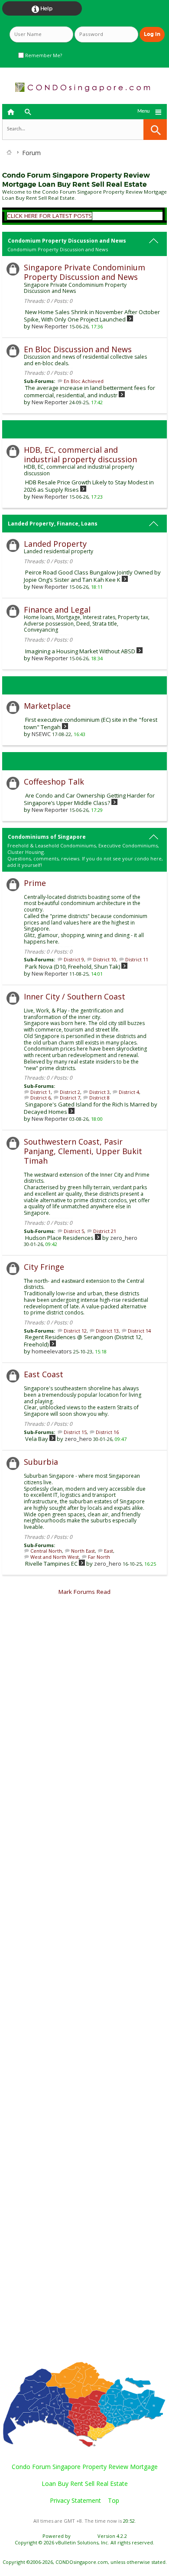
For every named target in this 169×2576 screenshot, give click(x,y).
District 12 (75, 1331)
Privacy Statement (75, 2500)
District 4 (129, 1092)
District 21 (105, 1231)
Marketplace (47, 706)
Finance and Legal (57, 610)
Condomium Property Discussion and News (67, 241)
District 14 (139, 1331)
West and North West (55, 1557)
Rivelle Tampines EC (51, 1564)
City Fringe (44, 1267)
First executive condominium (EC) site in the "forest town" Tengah (91, 723)
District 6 (41, 1098)
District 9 (74, 959)
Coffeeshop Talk (54, 782)
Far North (99, 1557)
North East (83, 1551)
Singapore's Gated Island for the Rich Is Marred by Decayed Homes (91, 1108)
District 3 (99, 1092)
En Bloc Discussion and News (78, 349)
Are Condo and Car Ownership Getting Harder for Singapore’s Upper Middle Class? (89, 799)
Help (42, 9)
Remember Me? (43, 55)
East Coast (44, 1374)
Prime (35, 883)
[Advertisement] (84, 1983)
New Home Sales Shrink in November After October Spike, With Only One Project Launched (92, 316)
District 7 (70, 1098)
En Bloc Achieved (84, 381)
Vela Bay (37, 1439)
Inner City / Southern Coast (75, 996)
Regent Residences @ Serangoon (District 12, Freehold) (83, 1341)
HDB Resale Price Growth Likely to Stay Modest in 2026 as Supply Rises (89, 486)
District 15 (75, 1432)
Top (114, 2500)
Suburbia (41, 1462)
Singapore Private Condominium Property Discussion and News (84, 272)
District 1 (41, 1092)
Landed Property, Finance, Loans (53, 524)
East (109, 1551)
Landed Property (55, 544)
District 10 (105, 959)
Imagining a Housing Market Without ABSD (80, 651)
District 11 (137, 959)
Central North (46, 1551)
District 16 (107, 1432)
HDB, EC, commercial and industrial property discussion (80, 454)
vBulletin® (84, 2536)
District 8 (99, 1098)
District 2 (70, 1092)
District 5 (74, 1231)
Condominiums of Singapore (47, 837)
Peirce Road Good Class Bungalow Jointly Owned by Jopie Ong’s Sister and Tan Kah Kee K (92, 576)
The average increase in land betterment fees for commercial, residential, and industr (89, 391)
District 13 (107, 1331)
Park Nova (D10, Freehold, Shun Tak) (73, 967)
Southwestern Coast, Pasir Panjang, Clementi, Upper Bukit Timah (83, 1151)
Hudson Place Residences (59, 1238)
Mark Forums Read (84, 1592)
